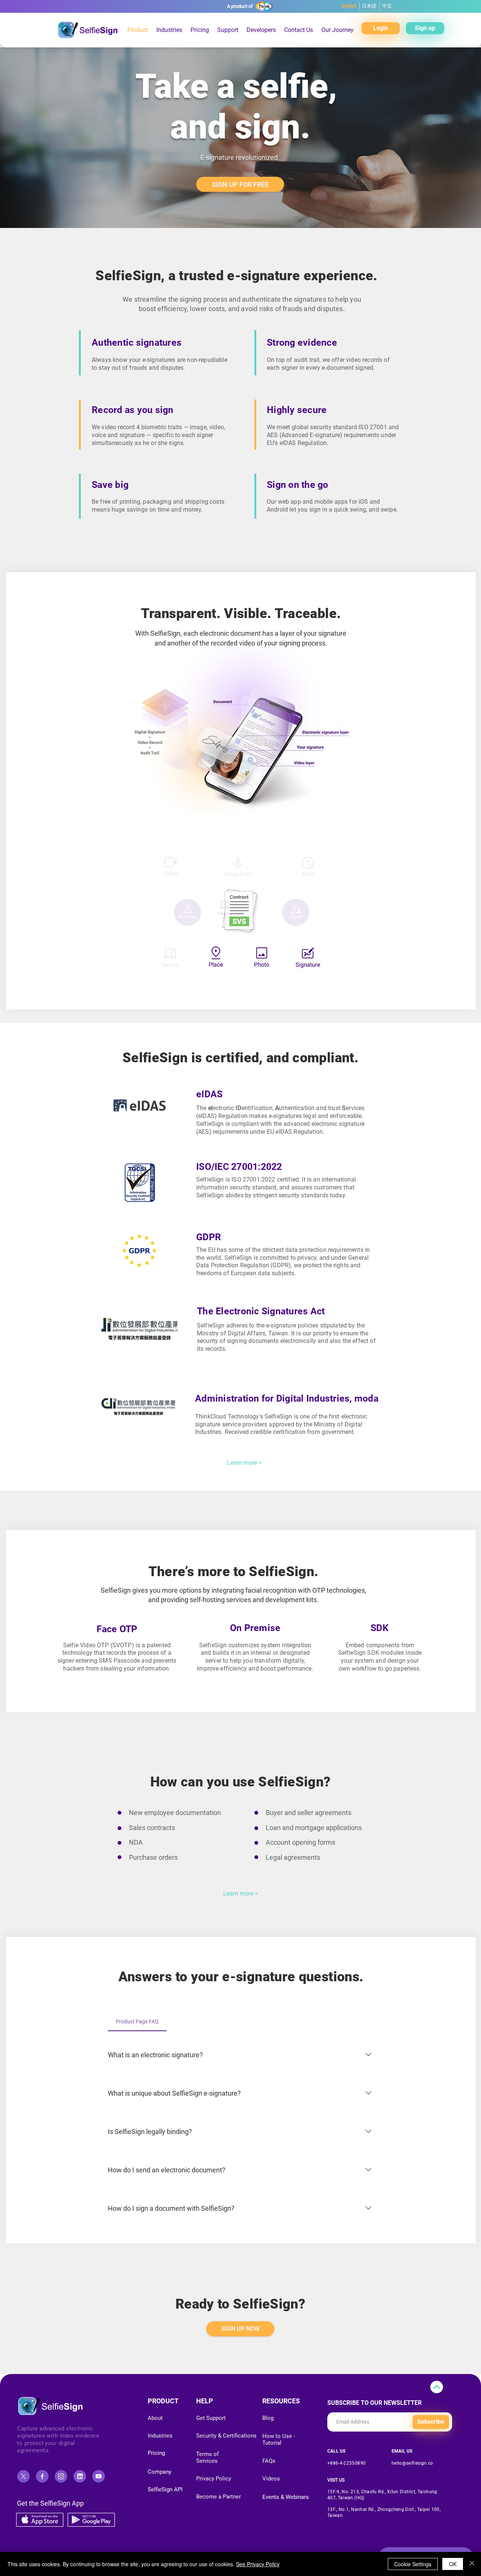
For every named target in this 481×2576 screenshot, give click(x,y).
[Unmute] (123, 984)
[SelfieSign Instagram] (61, 2476)
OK (453, 2564)
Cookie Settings (413, 2564)
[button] (200, 30)
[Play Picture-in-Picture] (359, 984)
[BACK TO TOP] (437, 2387)
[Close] (472, 2564)
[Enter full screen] (372, 984)
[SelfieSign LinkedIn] (80, 2476)
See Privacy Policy (258, 2564)
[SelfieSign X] (23, 2476)
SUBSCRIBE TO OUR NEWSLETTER (374, 2403)
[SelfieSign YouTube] (98, 2476)
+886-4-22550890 (346, 2463)
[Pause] (110, 984)
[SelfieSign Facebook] (42, 2476)
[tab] (137, 2022)
